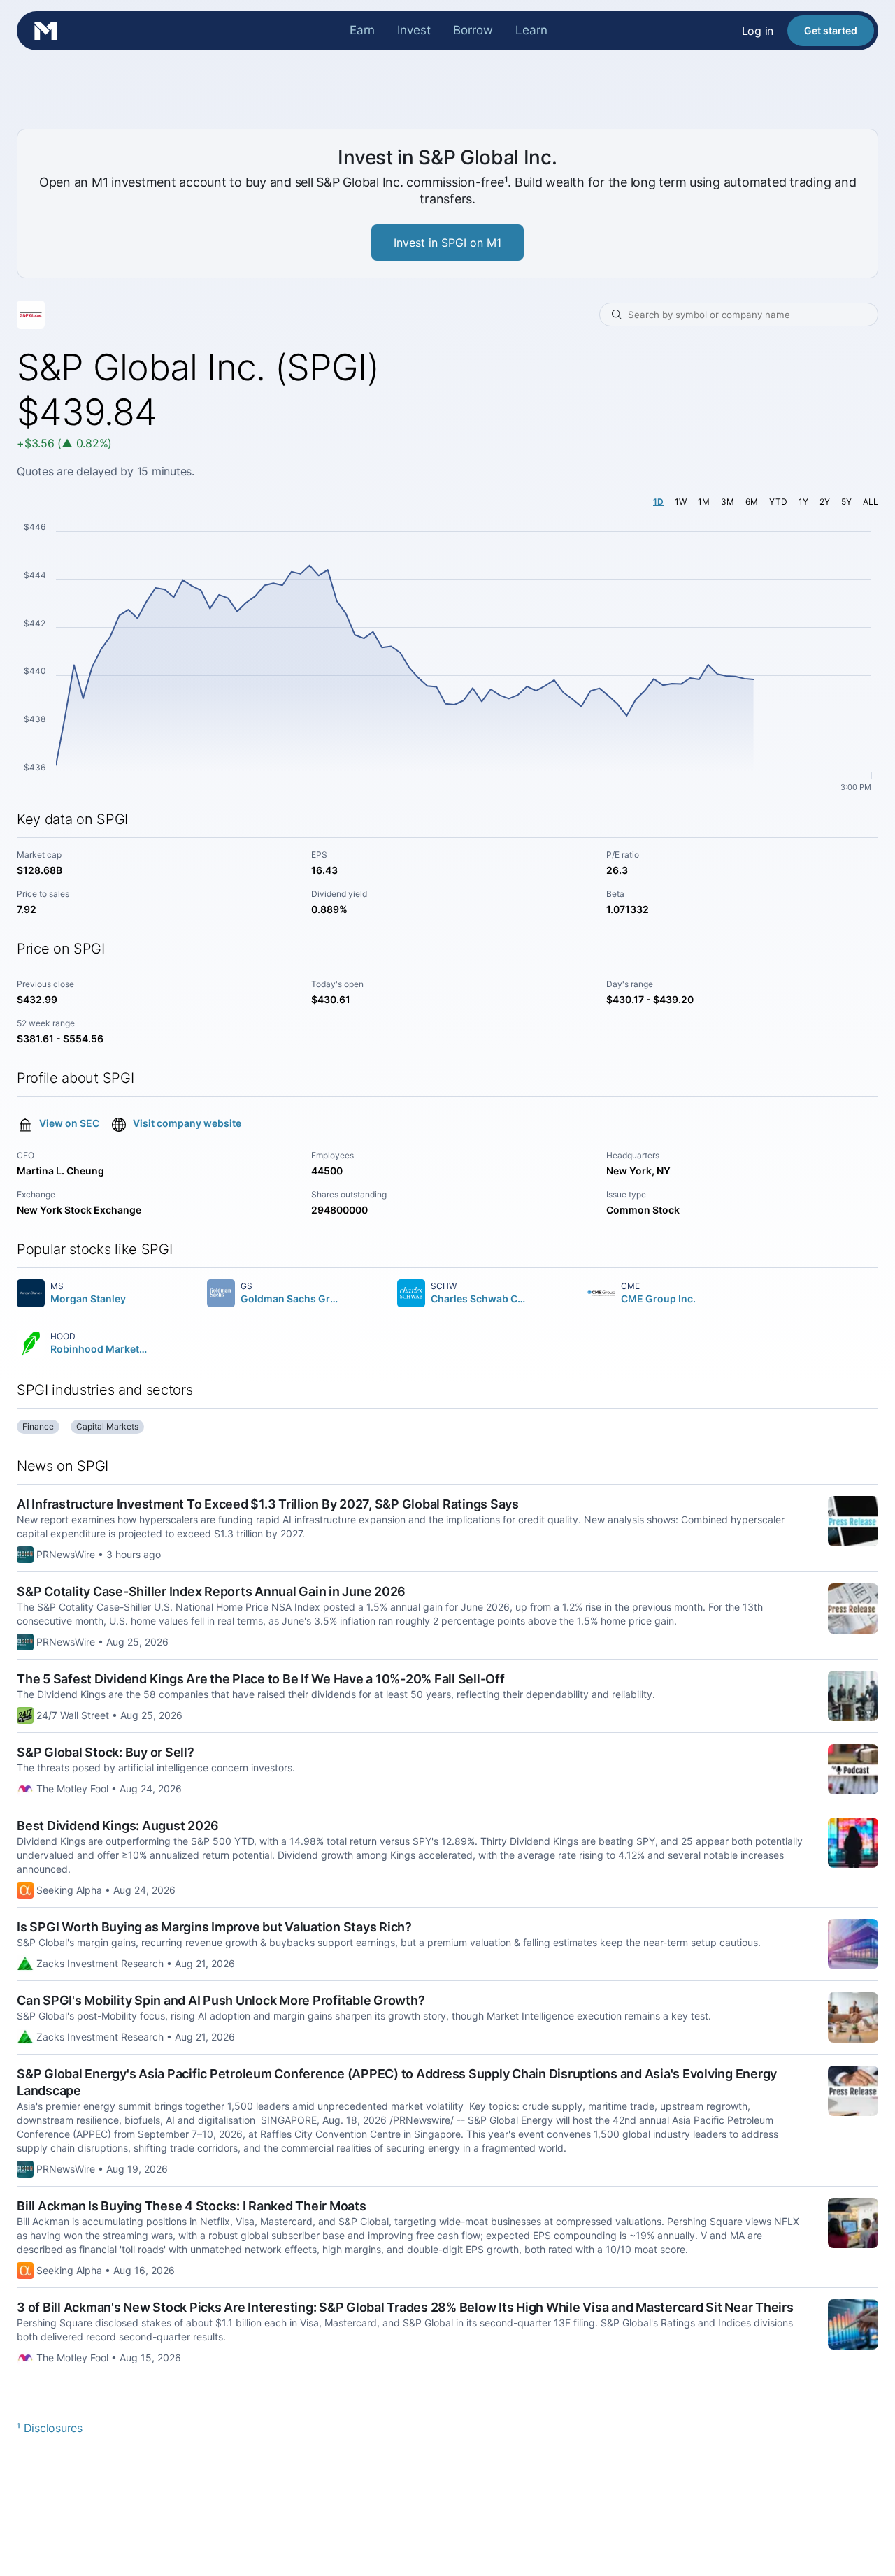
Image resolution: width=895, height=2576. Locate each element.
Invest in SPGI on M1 (447, 243)
